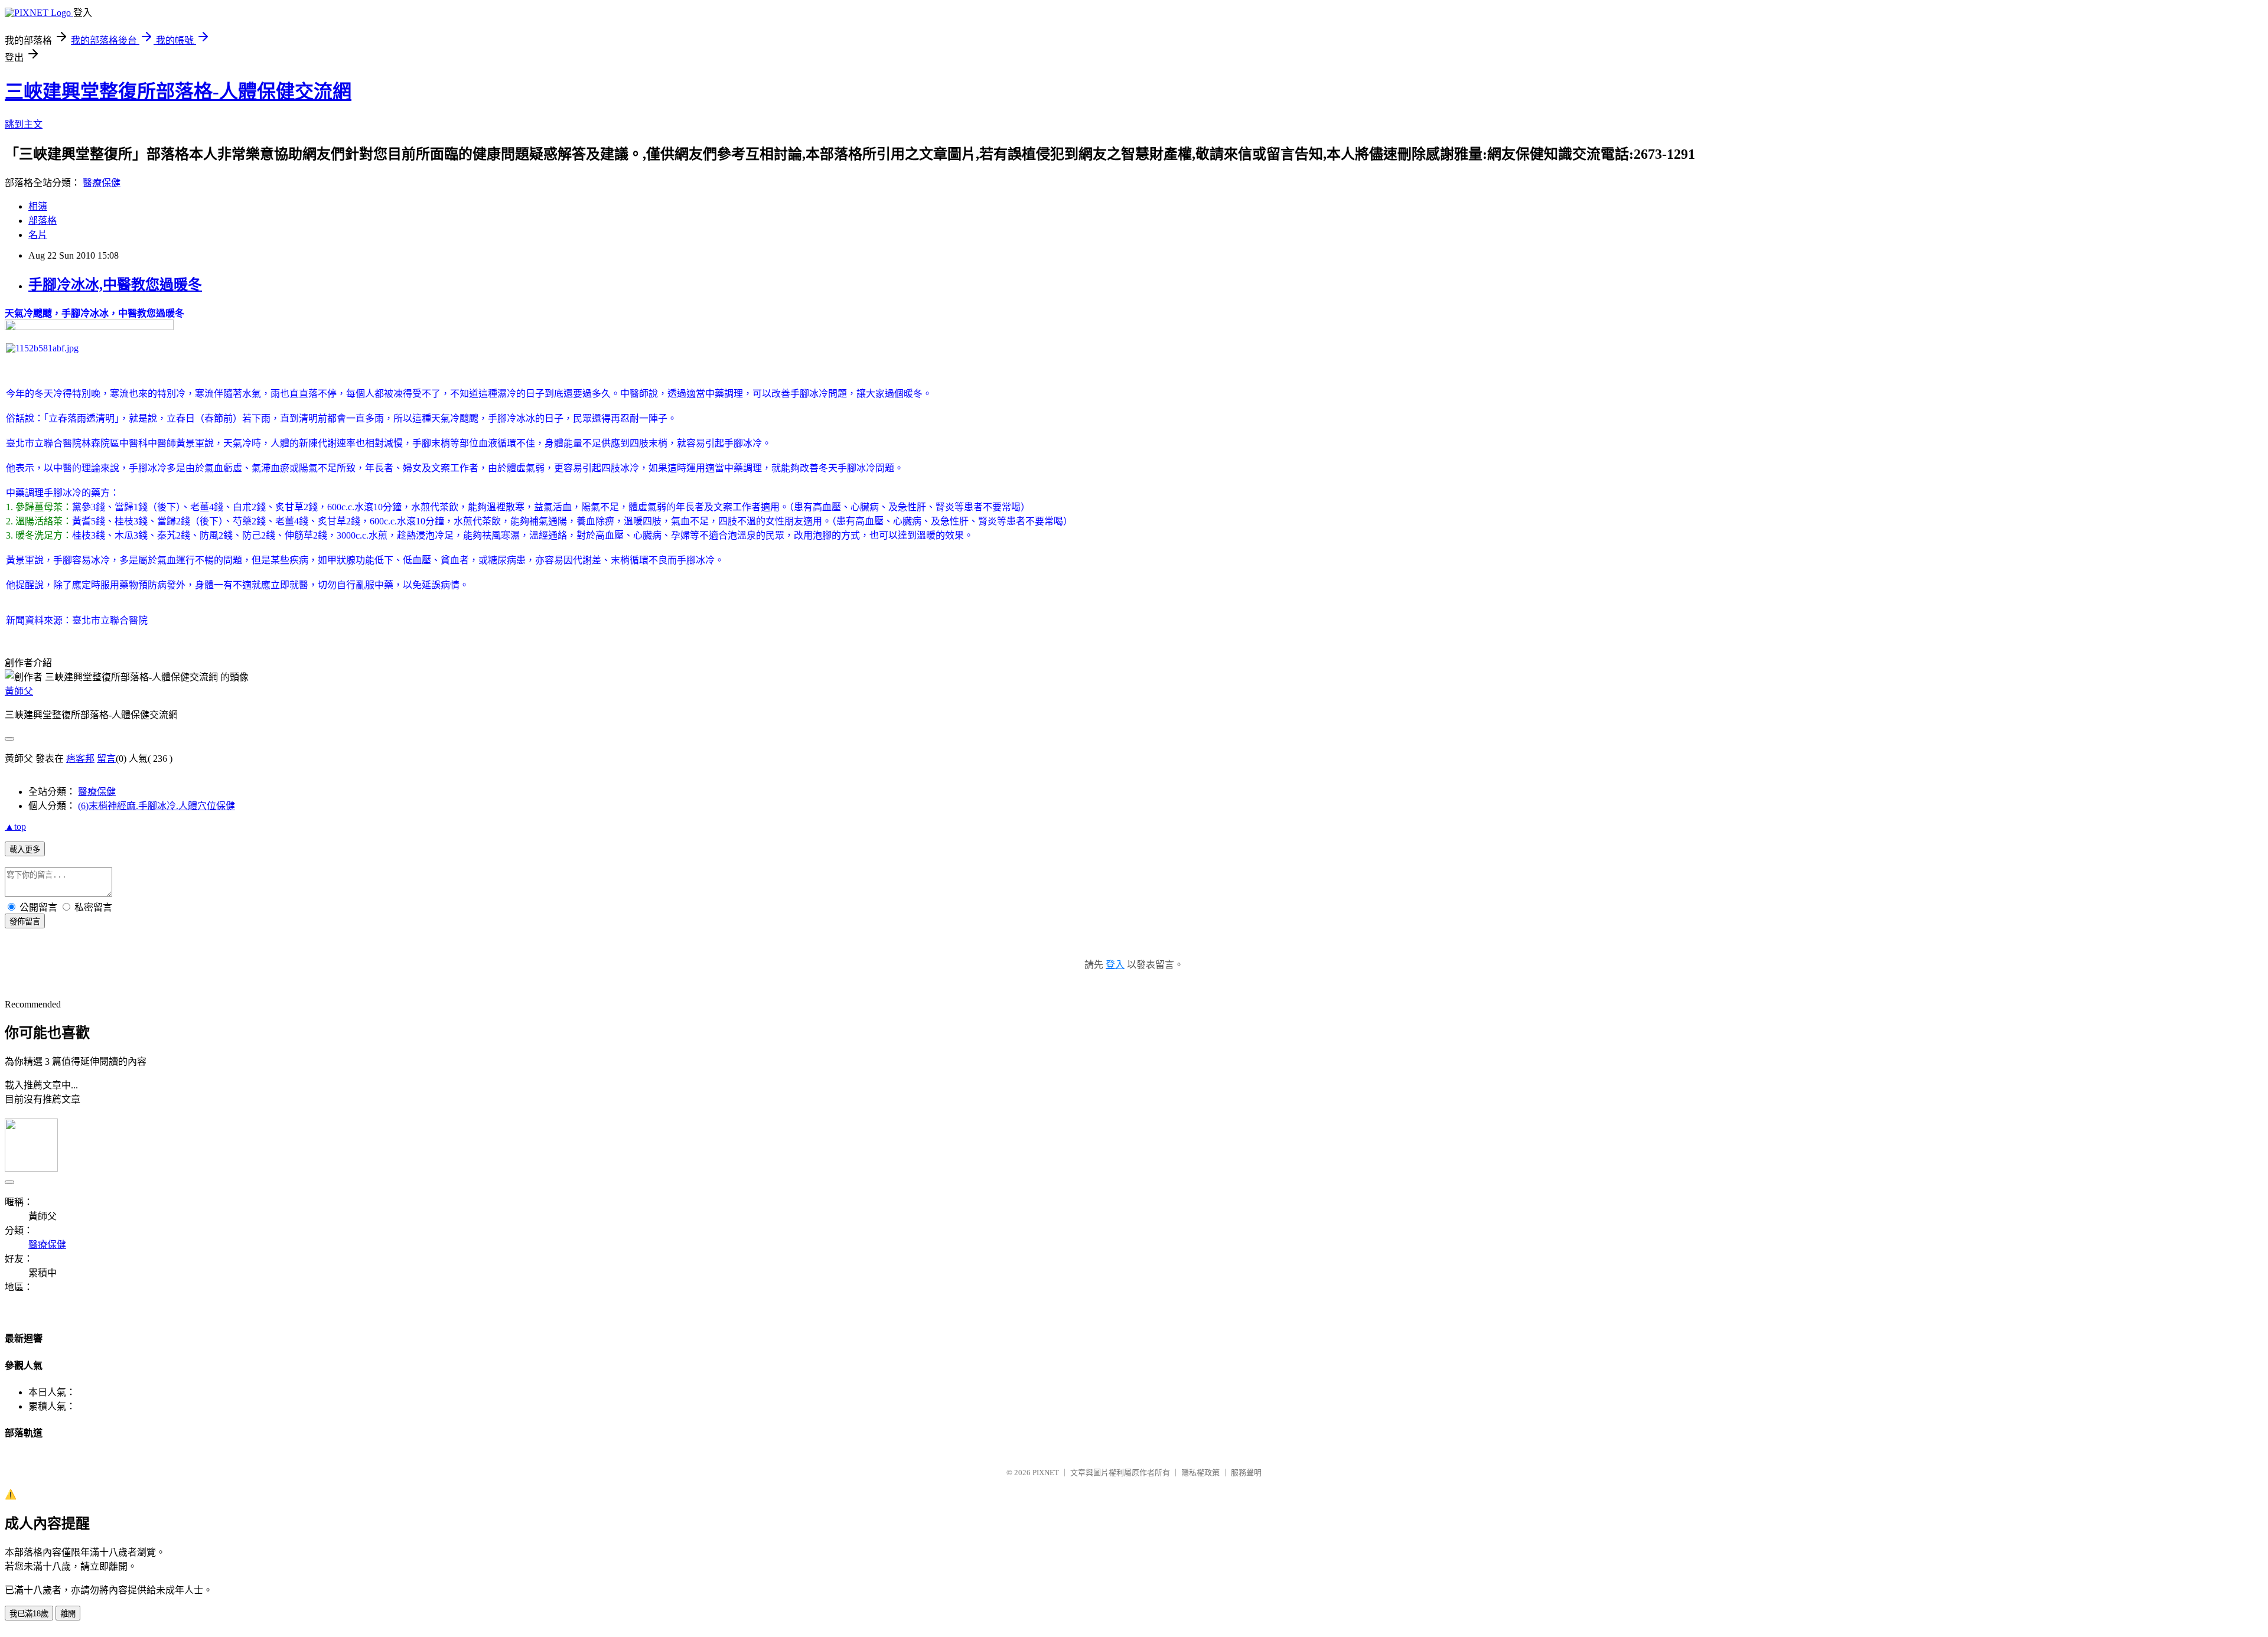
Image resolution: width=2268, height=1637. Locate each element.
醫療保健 (102, 183)
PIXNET (1046, 1473)
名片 (38, 235)
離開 (68, 1614)
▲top (15, 826)
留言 (106, 759)
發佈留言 (25, 922)
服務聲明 (1246, 1473)
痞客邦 (80, 759)
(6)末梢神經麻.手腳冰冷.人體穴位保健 (157, 806)
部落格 (43, 221)
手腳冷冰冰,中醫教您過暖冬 (115, 285)
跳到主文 (24, 124)
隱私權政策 (1200, 1473)
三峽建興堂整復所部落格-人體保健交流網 (178, 92)
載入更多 (25, 850)
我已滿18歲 (29, 1614)
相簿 (38, 206)
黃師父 (19, 691)
